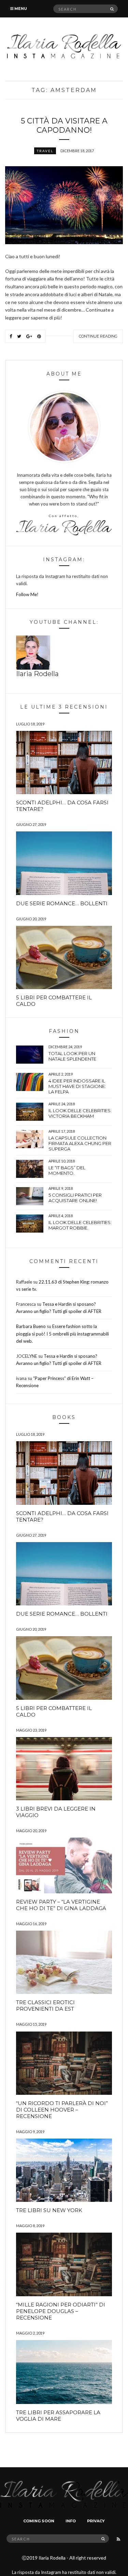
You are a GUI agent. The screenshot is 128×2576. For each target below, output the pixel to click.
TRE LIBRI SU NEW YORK (49, 2210)
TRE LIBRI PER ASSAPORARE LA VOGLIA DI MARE (58, 2416)
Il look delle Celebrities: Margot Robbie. (80, 1225)
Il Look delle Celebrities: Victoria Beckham (80, 1113)
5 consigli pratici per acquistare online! (75, 1198)
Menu (20, 9)
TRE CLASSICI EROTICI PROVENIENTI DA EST (45, 2006)
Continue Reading (98, 336)
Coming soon (39, 2521)
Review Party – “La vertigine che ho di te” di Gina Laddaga (61, 1905)
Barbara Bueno (31, 1326)
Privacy (96, 2521)
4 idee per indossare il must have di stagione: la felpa (77, 1086)
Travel (45, 151)
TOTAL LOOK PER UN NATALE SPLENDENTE (72, 1056)
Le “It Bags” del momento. (67, 1170)
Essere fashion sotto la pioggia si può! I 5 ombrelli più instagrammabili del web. (62, 1333)
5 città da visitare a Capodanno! (64, 126)
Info (71, 2521)
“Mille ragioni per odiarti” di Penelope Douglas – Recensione (61, 2311)
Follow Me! (27, 594)
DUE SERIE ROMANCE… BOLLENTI (62, 903)
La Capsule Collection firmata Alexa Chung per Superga (80, 1143)
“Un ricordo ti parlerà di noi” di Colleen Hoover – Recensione (62, 2110)
